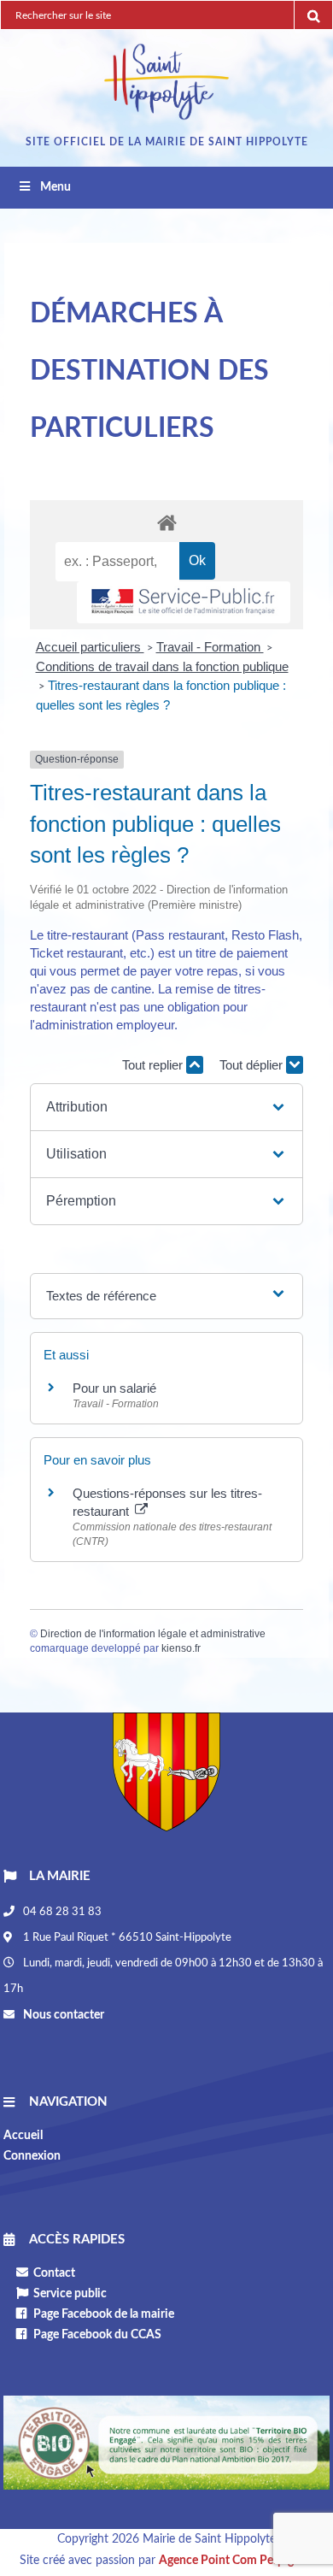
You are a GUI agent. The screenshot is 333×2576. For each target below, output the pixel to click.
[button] (166, 1107)
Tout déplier (253, 1065)
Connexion (32, 2156)
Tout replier (154, 1065)
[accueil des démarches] (166, 522)
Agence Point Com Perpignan (236, 2561)
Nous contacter (62, 2015)
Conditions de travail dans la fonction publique (162, 666)
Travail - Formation (210, 647)
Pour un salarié (114, 1388)
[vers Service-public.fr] (184, 602)
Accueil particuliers (90, 647)
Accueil (23, 2136)
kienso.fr (181, 1648)
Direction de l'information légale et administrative (153, 1634)
